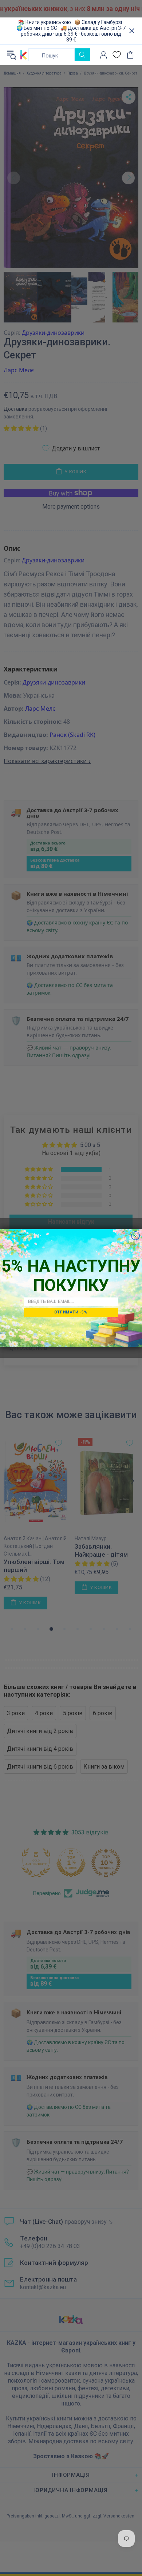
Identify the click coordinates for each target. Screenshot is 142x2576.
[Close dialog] (136, 1236)
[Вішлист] (117, 55)
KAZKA (24, 55)
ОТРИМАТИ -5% (71, 1312)
